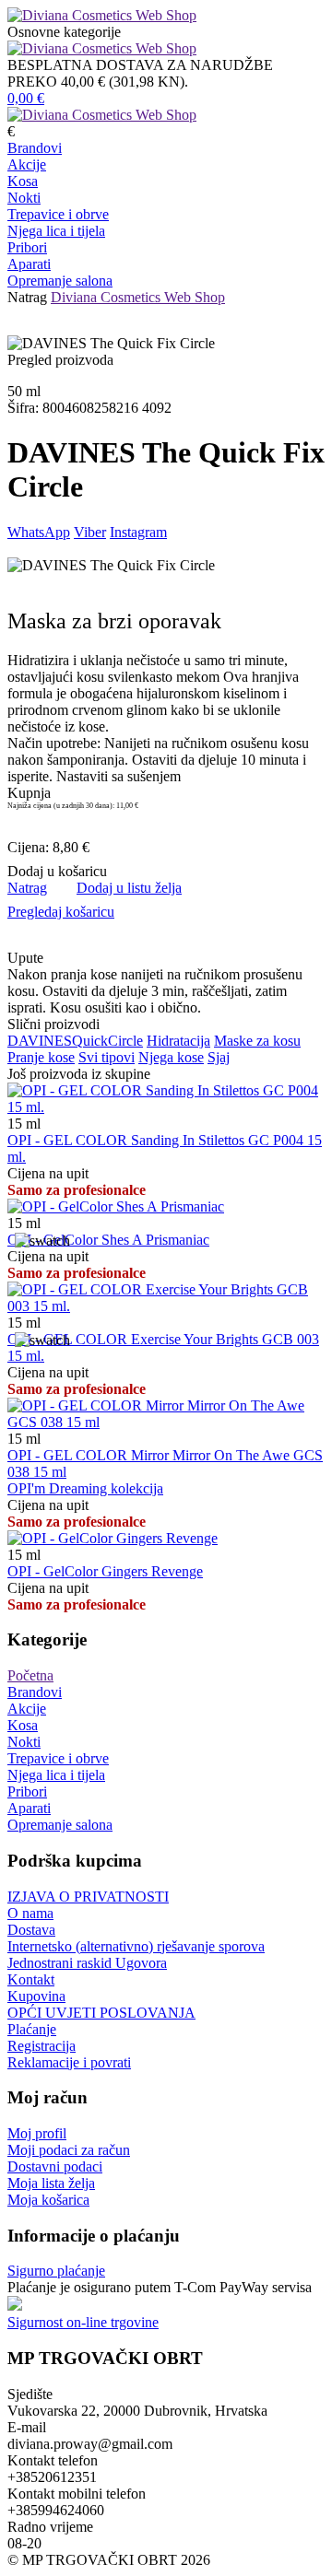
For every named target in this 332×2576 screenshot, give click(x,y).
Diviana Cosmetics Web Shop (138, 297)
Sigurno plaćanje (56, 2271)
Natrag (27, 297)
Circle (125, 1041)
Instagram (138, 532)
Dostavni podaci (55, 2166)
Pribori (27, 247)
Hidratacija (178, 1041)
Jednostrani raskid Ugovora (87, 1963)
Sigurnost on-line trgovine (83, 2322)
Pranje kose (41, 1057)
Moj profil (37, 2133)
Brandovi (35, 148)
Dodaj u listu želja (129, 888)
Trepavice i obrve (58, 214)
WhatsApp (39, 532)
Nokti (24, 198)
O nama (30, 1913)
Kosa (23, 181)
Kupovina (36, 1996)
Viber (90, 532)
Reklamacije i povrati (69, 2062)
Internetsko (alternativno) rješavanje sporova (136, 1946)
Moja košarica (48, 2200)
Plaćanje (32, 2029)
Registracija (41, 2046)
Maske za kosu (257, 1041)
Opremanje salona (60, 281)
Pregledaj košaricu (61, 912)
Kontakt (31, 1979)
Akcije (27, 164)
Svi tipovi (107, 1057)
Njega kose (171, 1057)
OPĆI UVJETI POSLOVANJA (101, 2013)
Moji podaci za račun (69, 2150)
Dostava (31, 1930)
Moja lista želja (51, 2183)
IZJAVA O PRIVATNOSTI (88, 1897)
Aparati (29, 264)
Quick (90, 1041)
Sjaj (219, 1057)
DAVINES (40, 1041)
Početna (30, 1675)
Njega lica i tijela (56, 231)
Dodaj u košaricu (57, 871)
